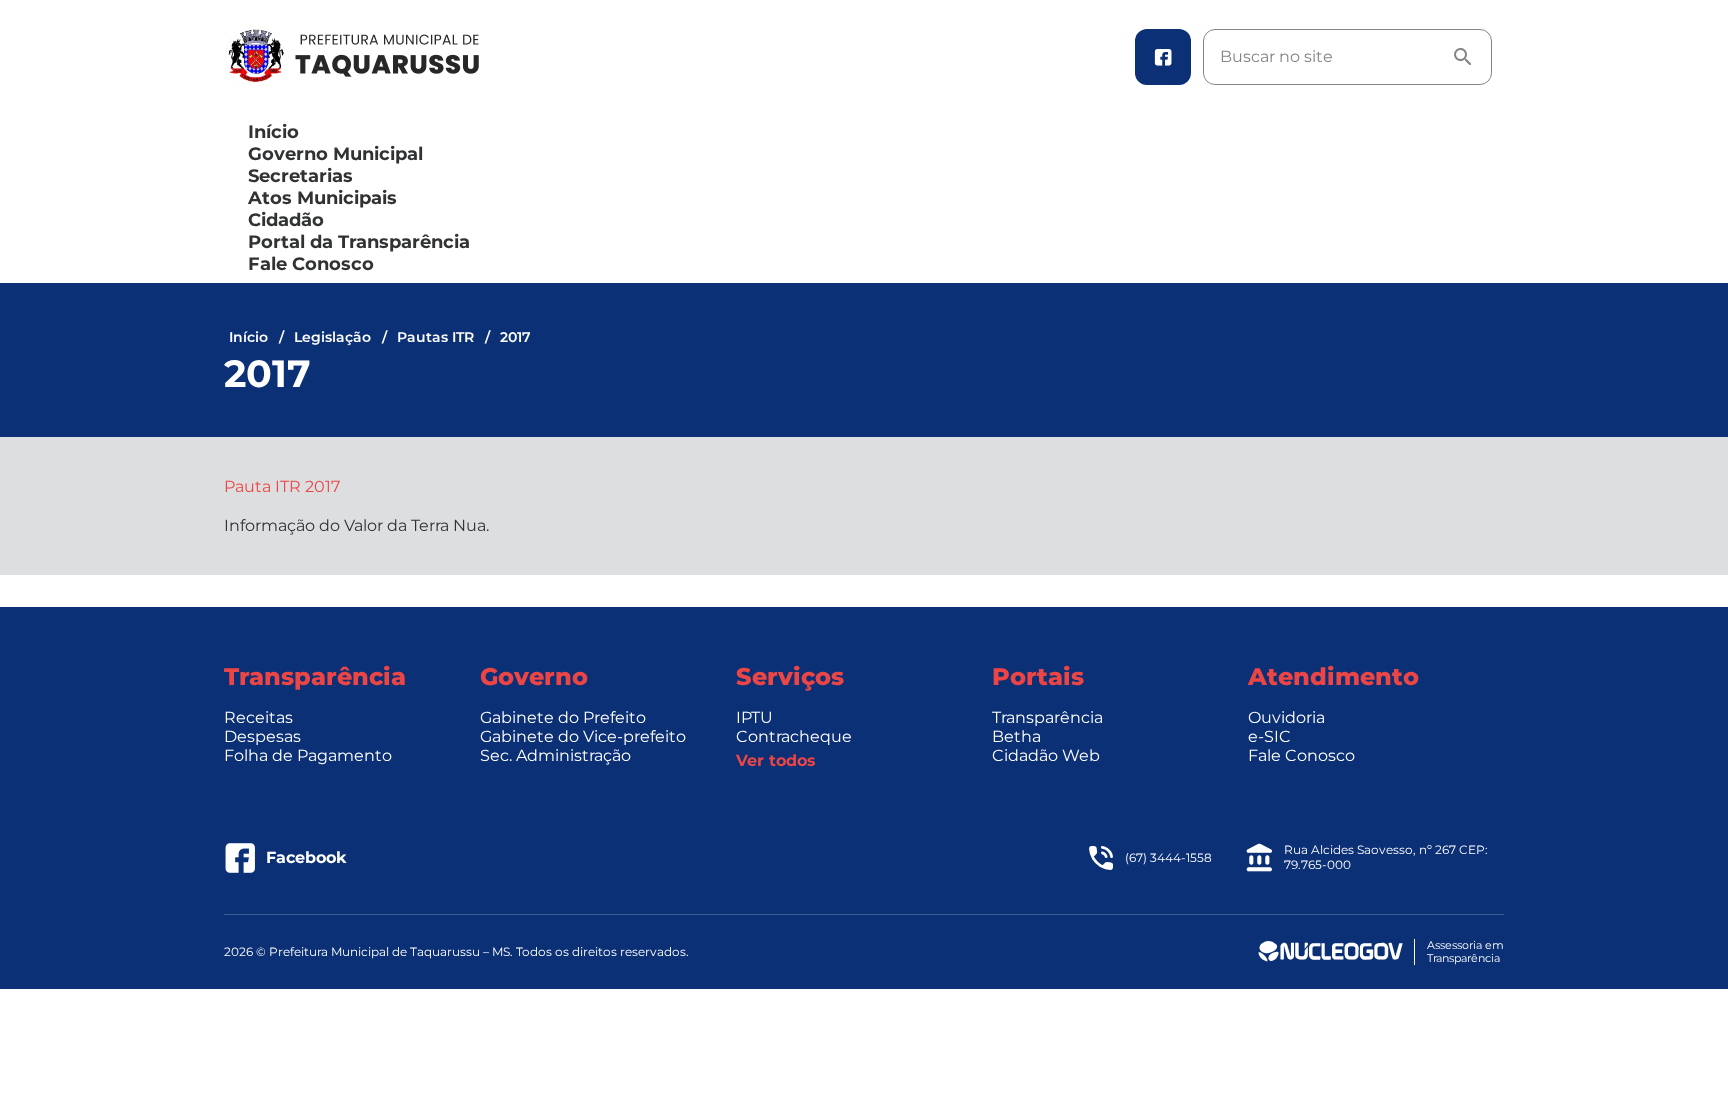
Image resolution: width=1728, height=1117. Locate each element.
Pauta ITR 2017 (282, 486)
